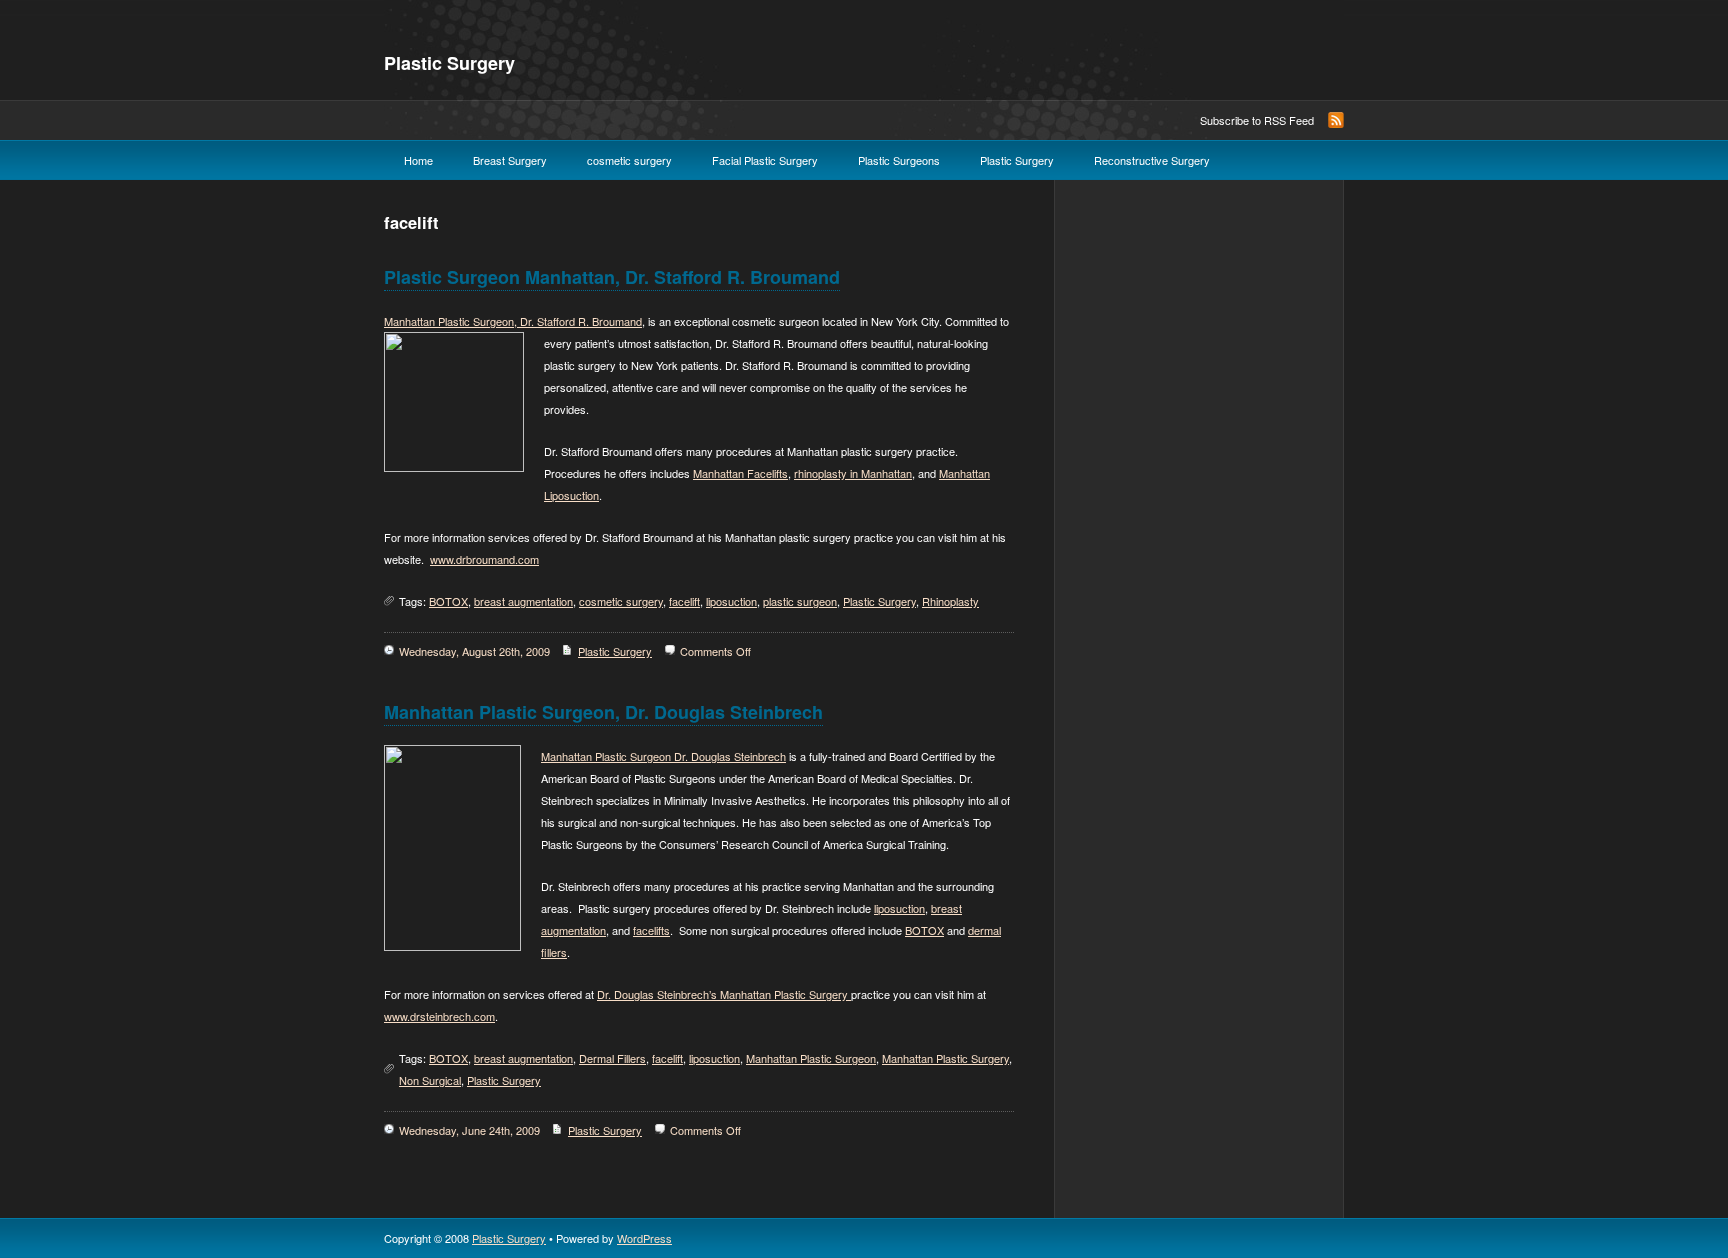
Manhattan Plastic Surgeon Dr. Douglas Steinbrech (663, 756)
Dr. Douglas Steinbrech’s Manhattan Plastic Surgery (724, 994)
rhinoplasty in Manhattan (853, 473)
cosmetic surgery (629, 160)
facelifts (651, 930)
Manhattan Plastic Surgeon (811, 1058)
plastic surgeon (800, 601)
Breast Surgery (510, 160)
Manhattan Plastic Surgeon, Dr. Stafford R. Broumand (513, 321)
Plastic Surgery (449, 63)
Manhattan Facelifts (740, 473)
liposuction (731, 601)
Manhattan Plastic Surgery (945, 1058)
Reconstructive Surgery (1152, 160)
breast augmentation (523, 601)
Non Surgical (430, 1080)
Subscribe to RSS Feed (1257, 120)
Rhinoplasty (950, 601)
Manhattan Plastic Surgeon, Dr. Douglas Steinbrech (603, 712)
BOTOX (448, 601)
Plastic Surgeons (899, 160)
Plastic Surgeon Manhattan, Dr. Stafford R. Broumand (612, 277)
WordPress (644, 1238)
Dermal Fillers (612, 1058)
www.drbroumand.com (484, 559)
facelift (684, 601)
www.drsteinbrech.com (439, 1016)
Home (418, 160)
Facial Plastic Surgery (765, 160)
